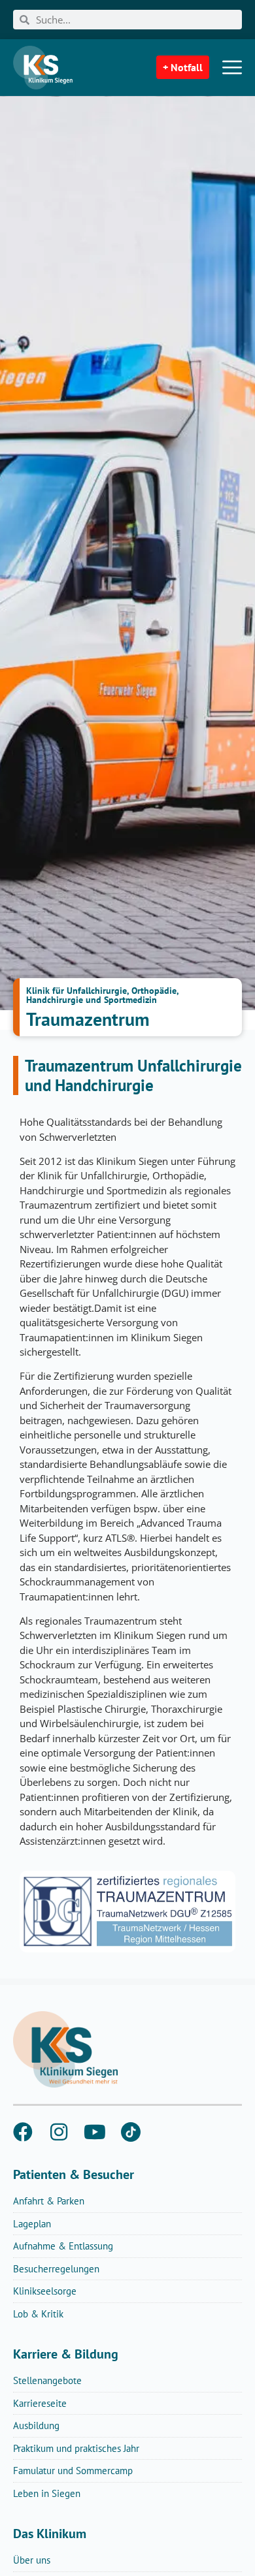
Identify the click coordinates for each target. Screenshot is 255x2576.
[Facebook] (23, 2132)
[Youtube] (95, 2132)
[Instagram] (59, 2132)
